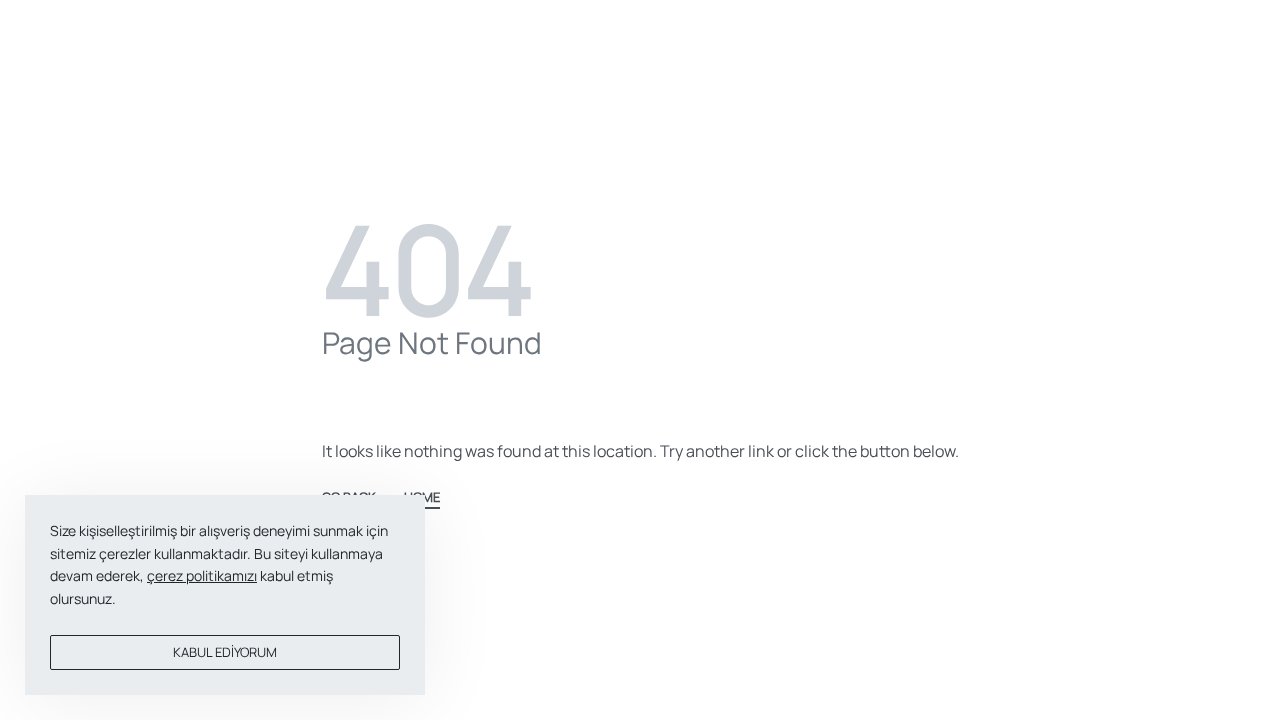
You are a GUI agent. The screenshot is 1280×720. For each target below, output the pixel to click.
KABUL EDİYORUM (225, 652)
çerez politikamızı (202, 575)
